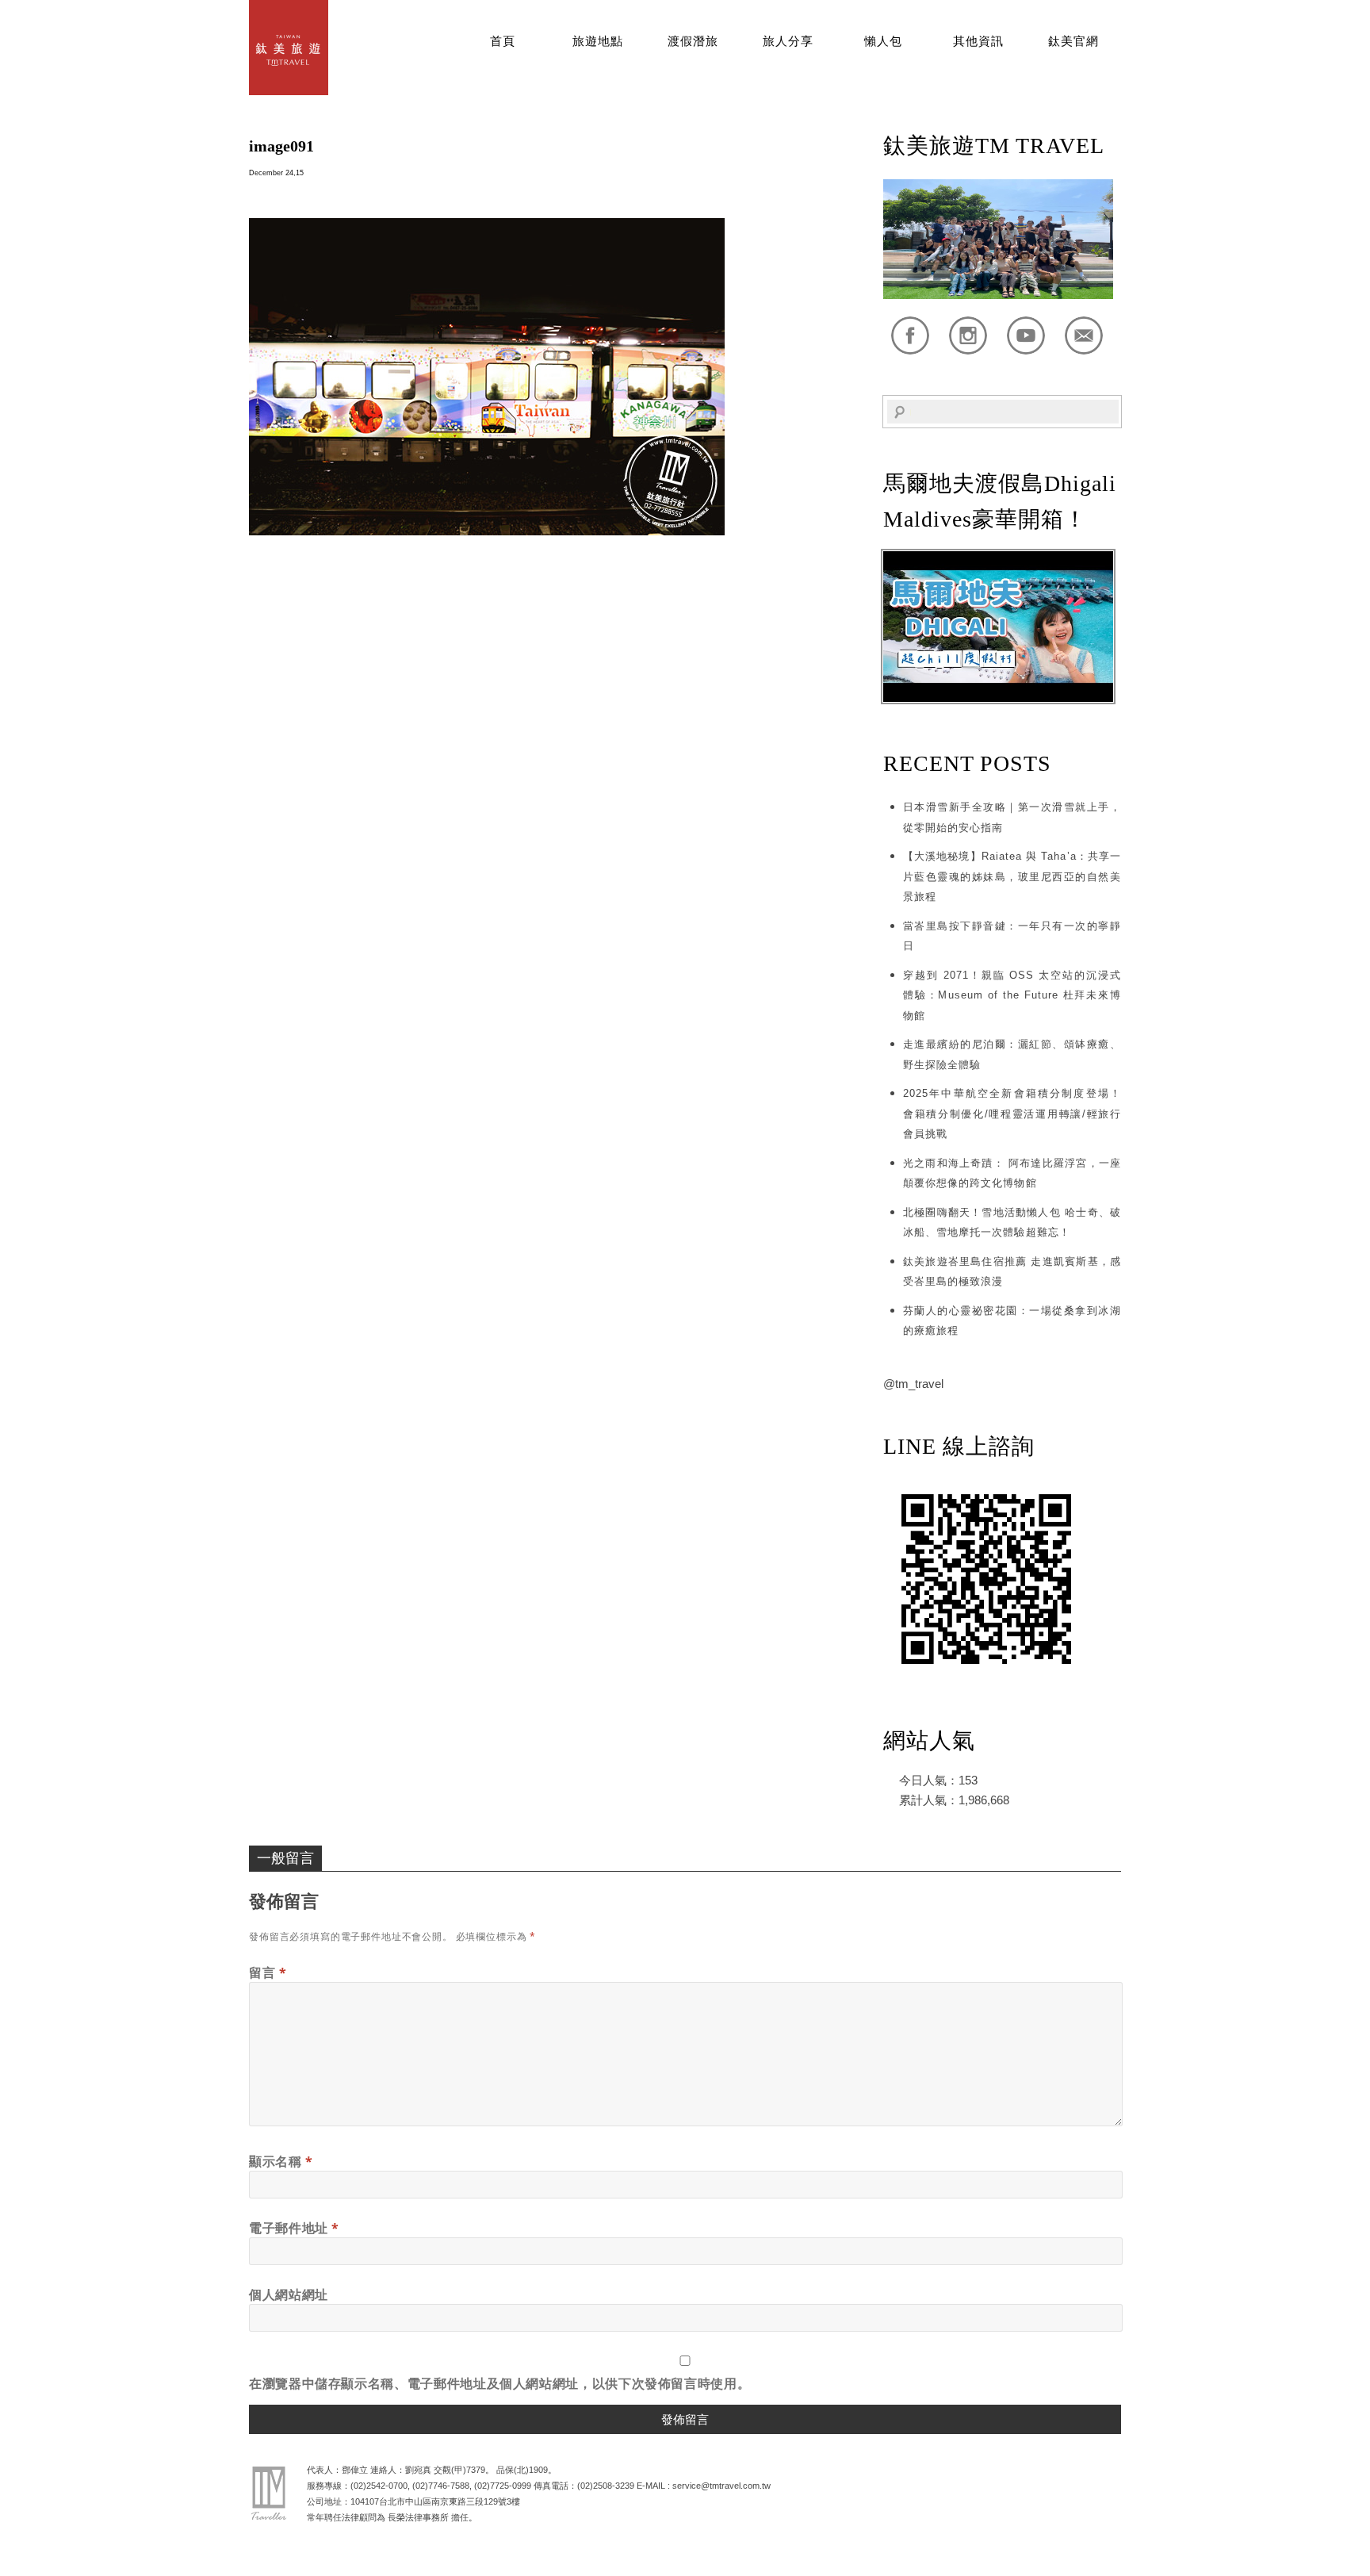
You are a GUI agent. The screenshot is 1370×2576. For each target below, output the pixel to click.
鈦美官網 (1073, 41)
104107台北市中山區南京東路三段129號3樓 (435, 2501)
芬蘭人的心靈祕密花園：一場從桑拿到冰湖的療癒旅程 (1012, 1321)
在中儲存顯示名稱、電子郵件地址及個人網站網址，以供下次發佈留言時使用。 (499, 2383)
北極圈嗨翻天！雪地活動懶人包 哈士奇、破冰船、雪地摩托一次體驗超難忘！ (1012, 1223)
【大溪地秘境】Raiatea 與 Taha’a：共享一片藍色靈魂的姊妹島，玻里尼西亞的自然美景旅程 (1012, 876)
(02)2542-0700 (379, 2486)
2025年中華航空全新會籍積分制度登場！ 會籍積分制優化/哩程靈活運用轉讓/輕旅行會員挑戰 (1012, 1114)
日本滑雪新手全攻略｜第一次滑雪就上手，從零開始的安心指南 (1012, 817)
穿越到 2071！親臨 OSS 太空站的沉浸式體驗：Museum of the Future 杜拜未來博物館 (1012, 995)
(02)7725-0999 (503, 2486)
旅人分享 (788, 41)
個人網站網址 (289, 2294)
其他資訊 (978, 41)
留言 (268, 1972)
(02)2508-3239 (606, 2486)
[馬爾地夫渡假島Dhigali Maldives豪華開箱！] (998, 698)
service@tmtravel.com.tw (721, 2486)
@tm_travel (913, 1384)
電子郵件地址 (294, 2228)
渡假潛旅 (693, 41)
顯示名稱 (281, 2161)
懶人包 (883, 41)
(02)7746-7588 (441, 2486)
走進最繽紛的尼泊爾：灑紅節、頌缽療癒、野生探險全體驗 (1012, 1054)
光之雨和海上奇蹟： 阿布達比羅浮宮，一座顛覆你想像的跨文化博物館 (1012, 1173)
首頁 (503, 41)
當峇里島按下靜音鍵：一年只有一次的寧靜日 (1012, 936)
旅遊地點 (598, 41)
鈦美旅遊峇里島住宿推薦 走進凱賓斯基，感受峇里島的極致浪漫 (1012, 1272)
